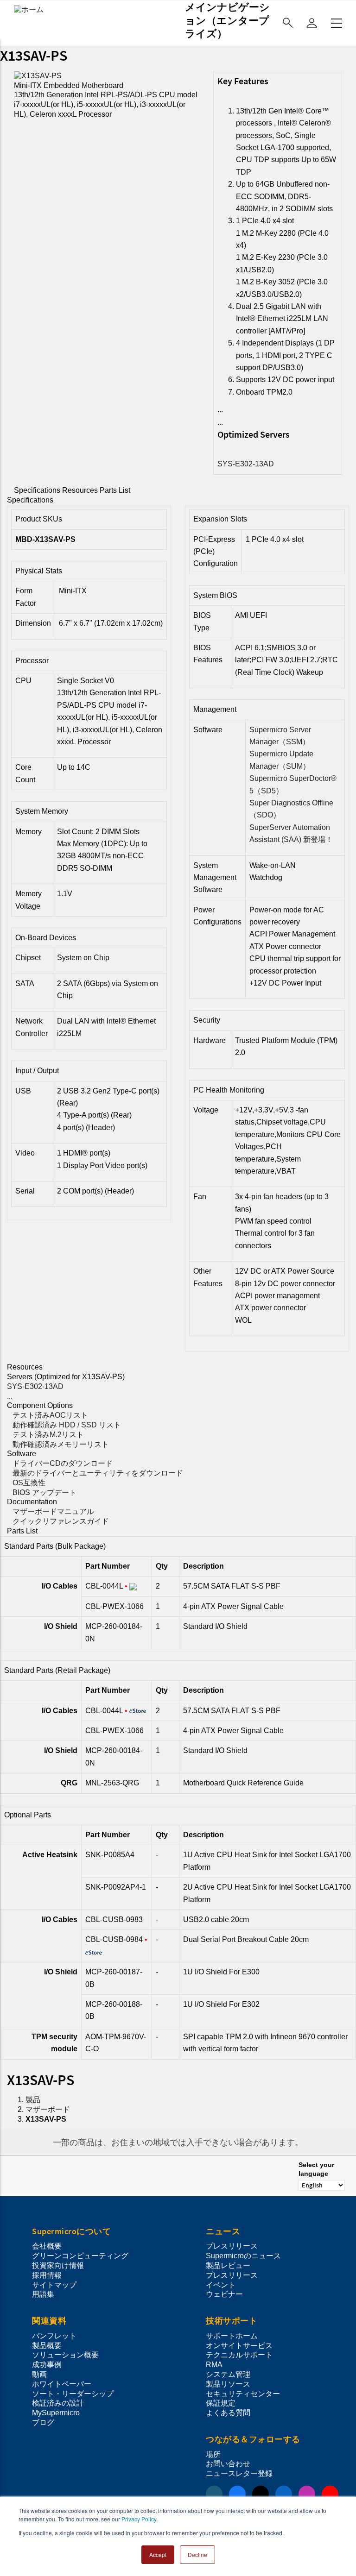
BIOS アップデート (44, 1492)
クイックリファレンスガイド (61, 1521)
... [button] (220, 410)
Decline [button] (197, 2554)
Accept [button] (158, 2554)
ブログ (43, 2422)
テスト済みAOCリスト (50, 1415)
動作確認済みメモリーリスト (61, 1444)
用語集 (43, 2294)
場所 (213, 2454)
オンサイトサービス (239, 2346)
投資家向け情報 (58, 2265)
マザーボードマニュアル (53, 1511)
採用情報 (47, 2275)
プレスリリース (232, 2246)
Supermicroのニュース (243, 2256)
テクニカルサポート (239, 2355)
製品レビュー (228, 2265)
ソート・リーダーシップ (73, 2394)
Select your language (316, 2169)
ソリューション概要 (65, 2355)
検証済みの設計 (58, 2403)
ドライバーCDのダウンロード (63, 1463)
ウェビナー (224, 2294)
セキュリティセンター (243, 2394)
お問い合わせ (228, 2464)
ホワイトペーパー (62, 2384)
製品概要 (47, 2346)
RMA (214, 2365)
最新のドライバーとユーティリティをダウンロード (98, 1473)
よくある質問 (228, 2413)
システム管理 (228, 2374)
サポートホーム (232, 2336)
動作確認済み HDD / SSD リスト (67, 1425)
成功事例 (47, 2365)
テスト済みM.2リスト (48, 1435)
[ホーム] (29, 9)
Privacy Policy (139, 2519)
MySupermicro (56, 2413)
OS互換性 (29, 1483)
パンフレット (54, 2336)
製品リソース (228, 2384)
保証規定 (221, 2403)
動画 (39, 2374)
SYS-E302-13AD (246, 464)
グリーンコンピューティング (80, 2256)
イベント (221, 2285)
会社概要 (47, 2246)
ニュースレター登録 (239, 2473)
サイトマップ (54, 2285)
